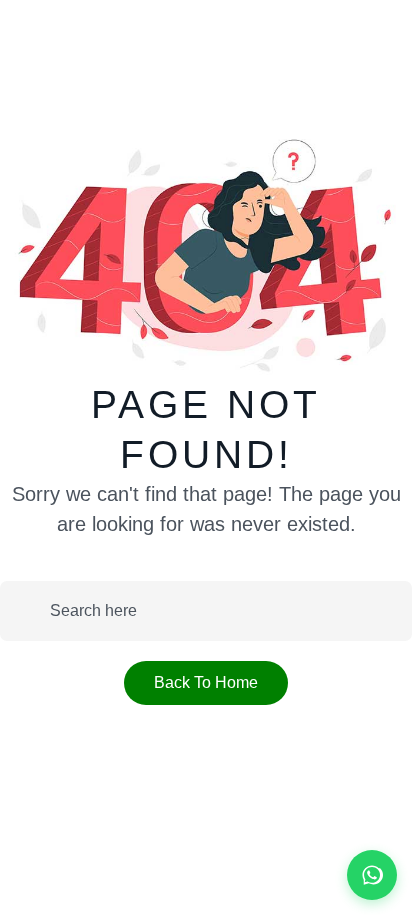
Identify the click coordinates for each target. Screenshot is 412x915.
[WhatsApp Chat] (372, 875)
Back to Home (206, 682)
